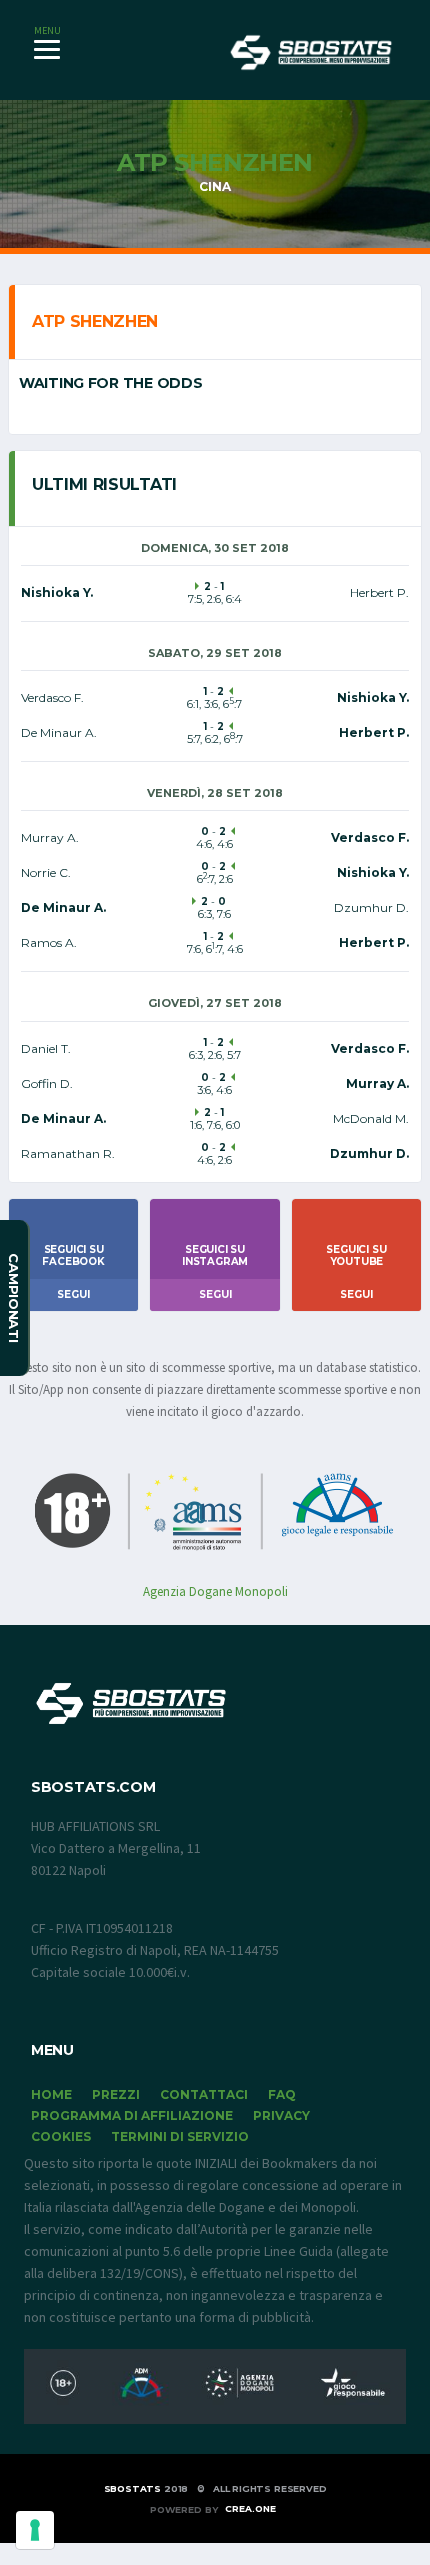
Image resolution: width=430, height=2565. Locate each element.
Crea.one (250, 2508)
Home (51, 2094)
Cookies (61, 2136)
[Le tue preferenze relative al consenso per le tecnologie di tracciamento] (35, 2530)
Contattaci (204, 2094)
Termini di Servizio (180, 2136)
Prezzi (116, 2094)
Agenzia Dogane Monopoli (215, 1591)
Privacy (281, 2115)
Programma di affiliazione (132, 2115)
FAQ (282, 2094)
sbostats (133, 2488)
